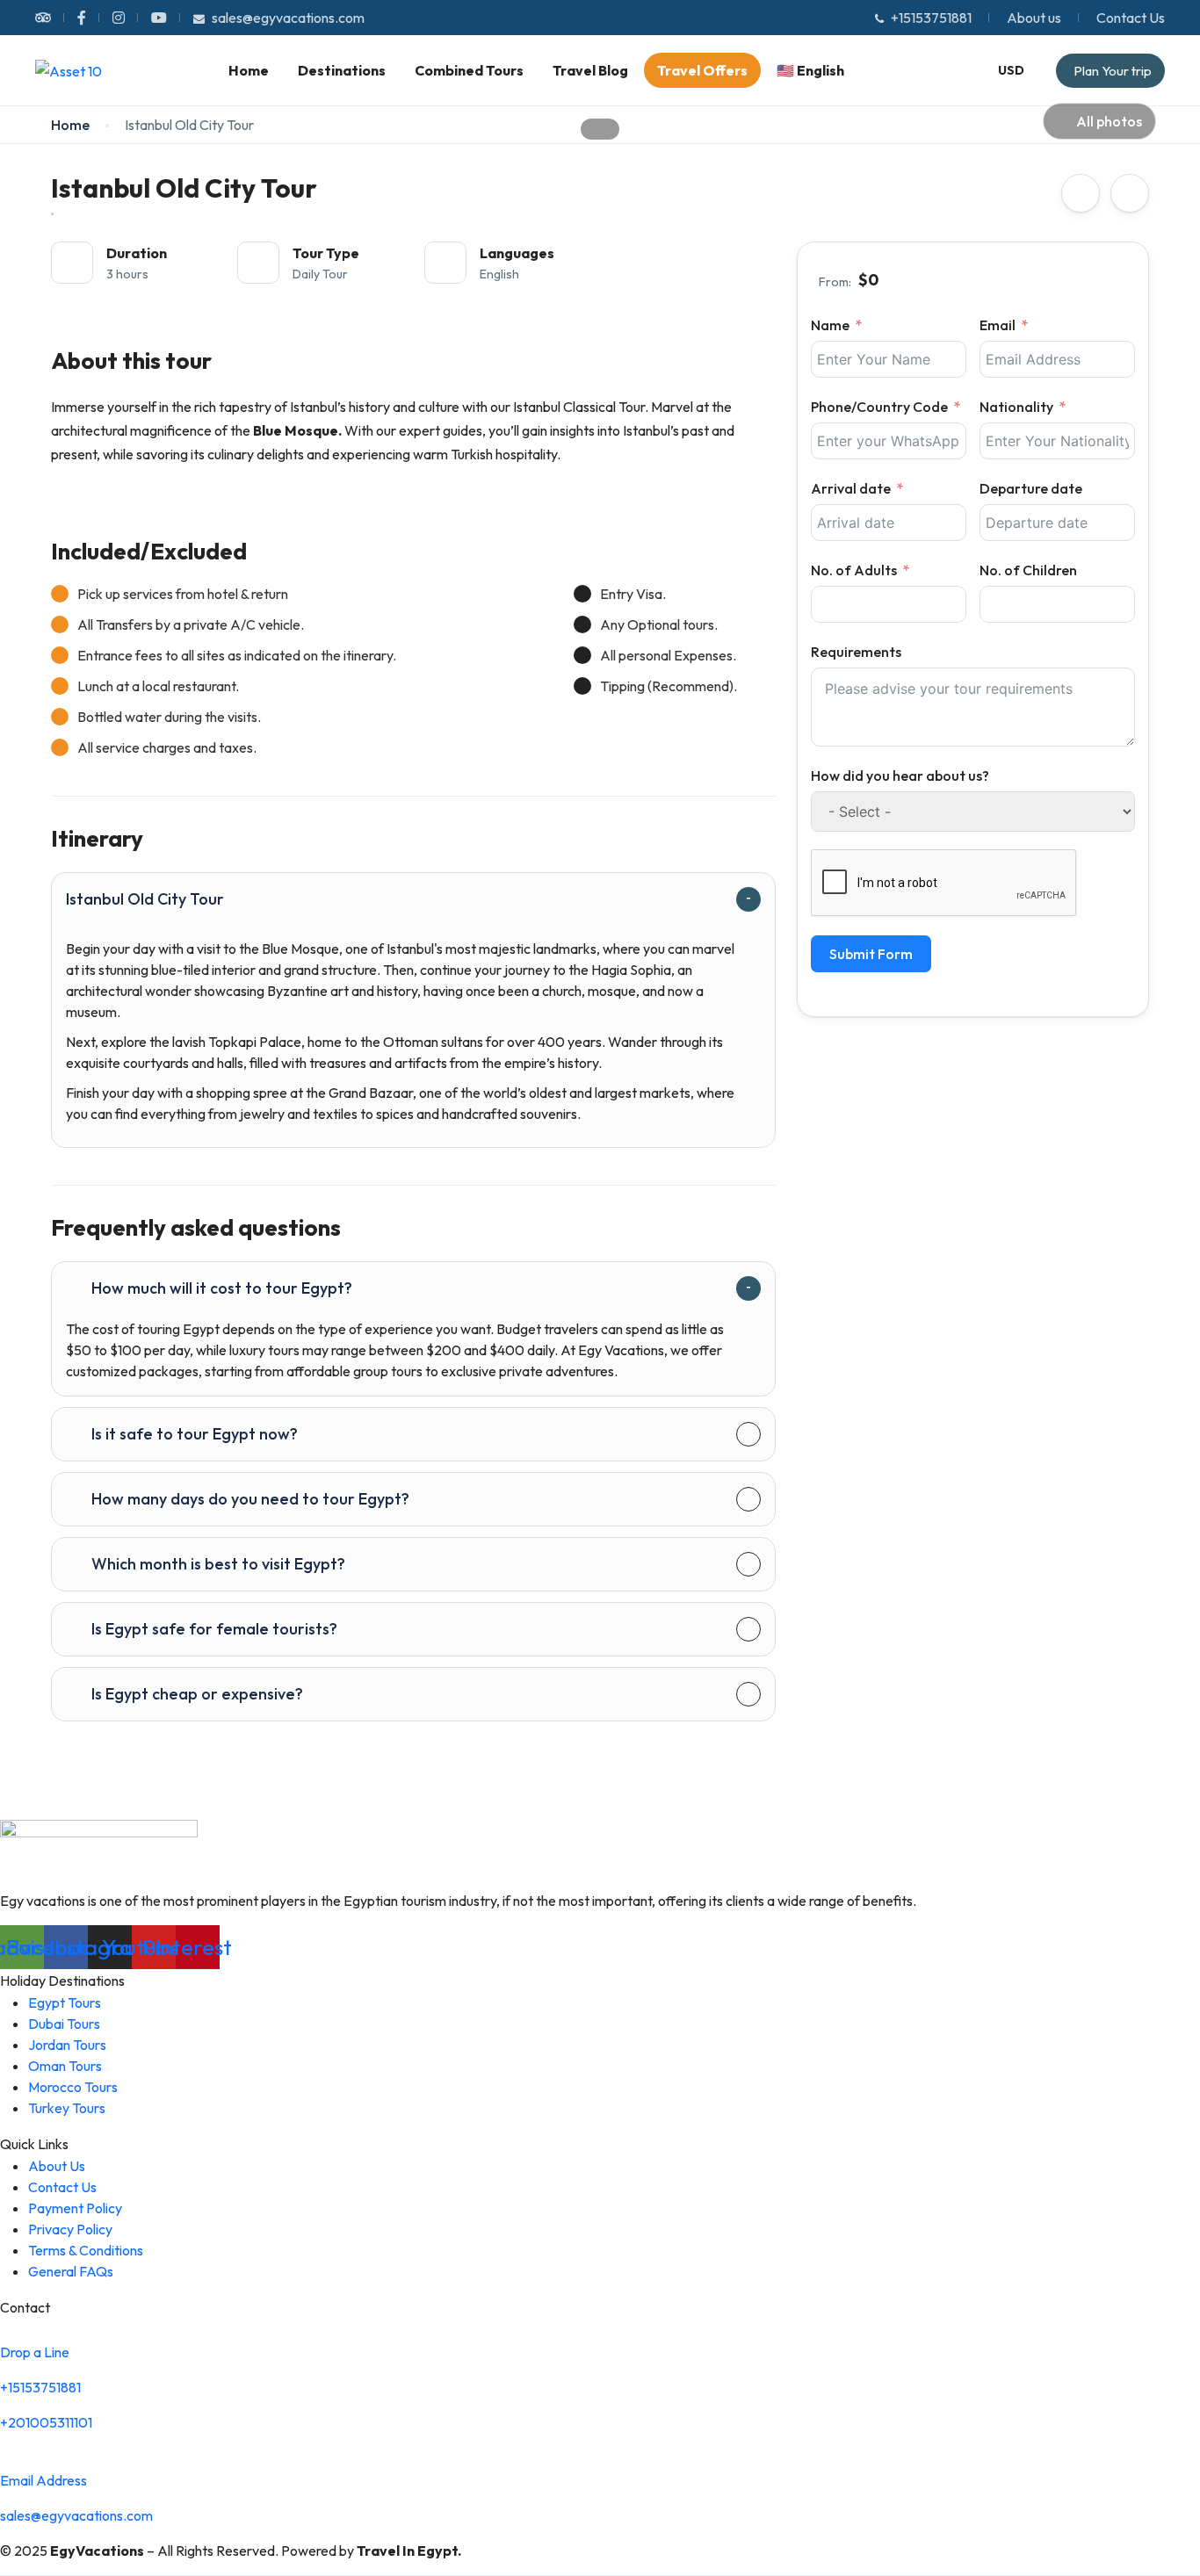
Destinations (342, 70)
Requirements (856, 652)
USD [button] (1011, 70)
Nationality (1016, 407)
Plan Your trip (1113, 71)
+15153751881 (931, 18)
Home (249, 70)
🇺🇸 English (810, 70)
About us (1034, 18)
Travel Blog (590, 70)
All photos (1109, 121)
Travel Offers (702, 70)
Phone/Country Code (879, 407)
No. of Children (1028, 570)
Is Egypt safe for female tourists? (214, 1629)
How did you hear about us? (900, 776)
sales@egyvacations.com (288, 18)
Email (998, 325)
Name (830, 325)
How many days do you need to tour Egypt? (250, 1499)
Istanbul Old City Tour (145, 899)
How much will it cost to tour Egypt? (222, 1288)
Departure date (1031, 488)
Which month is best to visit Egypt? (218, 1564)
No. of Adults (854, 570)
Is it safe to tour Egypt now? (195, 1434)
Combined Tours (469, 70)
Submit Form (871, 954)
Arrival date (851, 488)
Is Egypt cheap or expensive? (197, 1694)
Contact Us (1131, 18)
